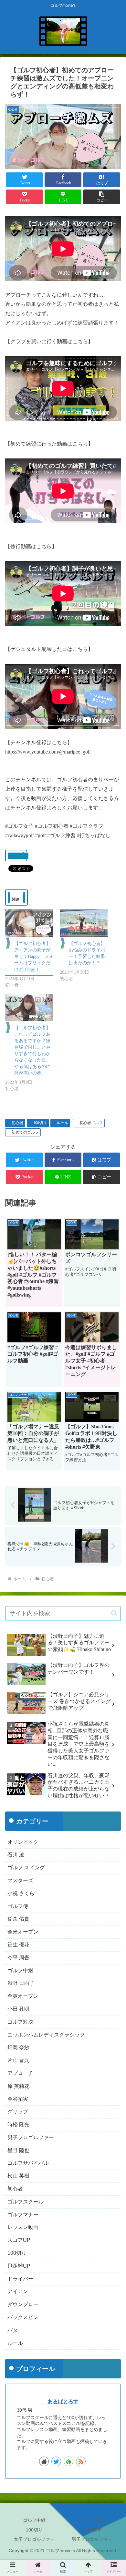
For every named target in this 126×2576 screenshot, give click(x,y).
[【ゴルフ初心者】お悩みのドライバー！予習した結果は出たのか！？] (84, 923)
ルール (62, 1123)
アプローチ (20, 2073)
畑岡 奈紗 (18, 2047)
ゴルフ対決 (20, 2022)
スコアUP (19, 2240)
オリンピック (23, 1842)
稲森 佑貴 (18, 1919)
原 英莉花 (18, 2086)
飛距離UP (19, 2266)
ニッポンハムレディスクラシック (46, 2035)
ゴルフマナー (23, 2215)
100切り (40, 1123)
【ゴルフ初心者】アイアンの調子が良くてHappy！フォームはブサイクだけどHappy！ (34, 956)
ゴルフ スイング (26, 1868)
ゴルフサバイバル (28, 2163)
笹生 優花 (18, 1945)
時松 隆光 (18, 2124)
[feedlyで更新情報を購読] (68, 2461)
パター (15, 2330)
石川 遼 (16, 1855)
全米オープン (23, 1932)
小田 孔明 (18, 2009)
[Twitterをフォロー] (56, 2461)
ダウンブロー (23, 2304)
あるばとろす (63, 2402)
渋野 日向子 (21, 1983)
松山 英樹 (18, 2176)
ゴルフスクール (26, 2202)
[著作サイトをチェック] (44, 2461)
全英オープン (23, 1996)
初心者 (17, 1123)
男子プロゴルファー (31, 2137)
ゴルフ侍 (18, 1906)
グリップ (18, 2112)
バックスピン (23, 2317)
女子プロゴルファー (34, 2539)
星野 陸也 (18, 2150)
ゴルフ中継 (20, 1970)
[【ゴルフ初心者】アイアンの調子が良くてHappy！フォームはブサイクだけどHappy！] (29, 923)
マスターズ (20, 1880)
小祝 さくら (21, 1893)
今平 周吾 (18, 1958)
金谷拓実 (18, 2099)
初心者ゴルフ (91, 1123)
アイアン (18, 2291)
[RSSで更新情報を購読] (81, 2461)
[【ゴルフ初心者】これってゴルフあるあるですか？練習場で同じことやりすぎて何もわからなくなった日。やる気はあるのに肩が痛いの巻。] (29, 1007)
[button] (102, 197)
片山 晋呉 (18, 2060)
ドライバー (20, 2279)
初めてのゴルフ (25, 1132)
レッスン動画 (23, 2227)
